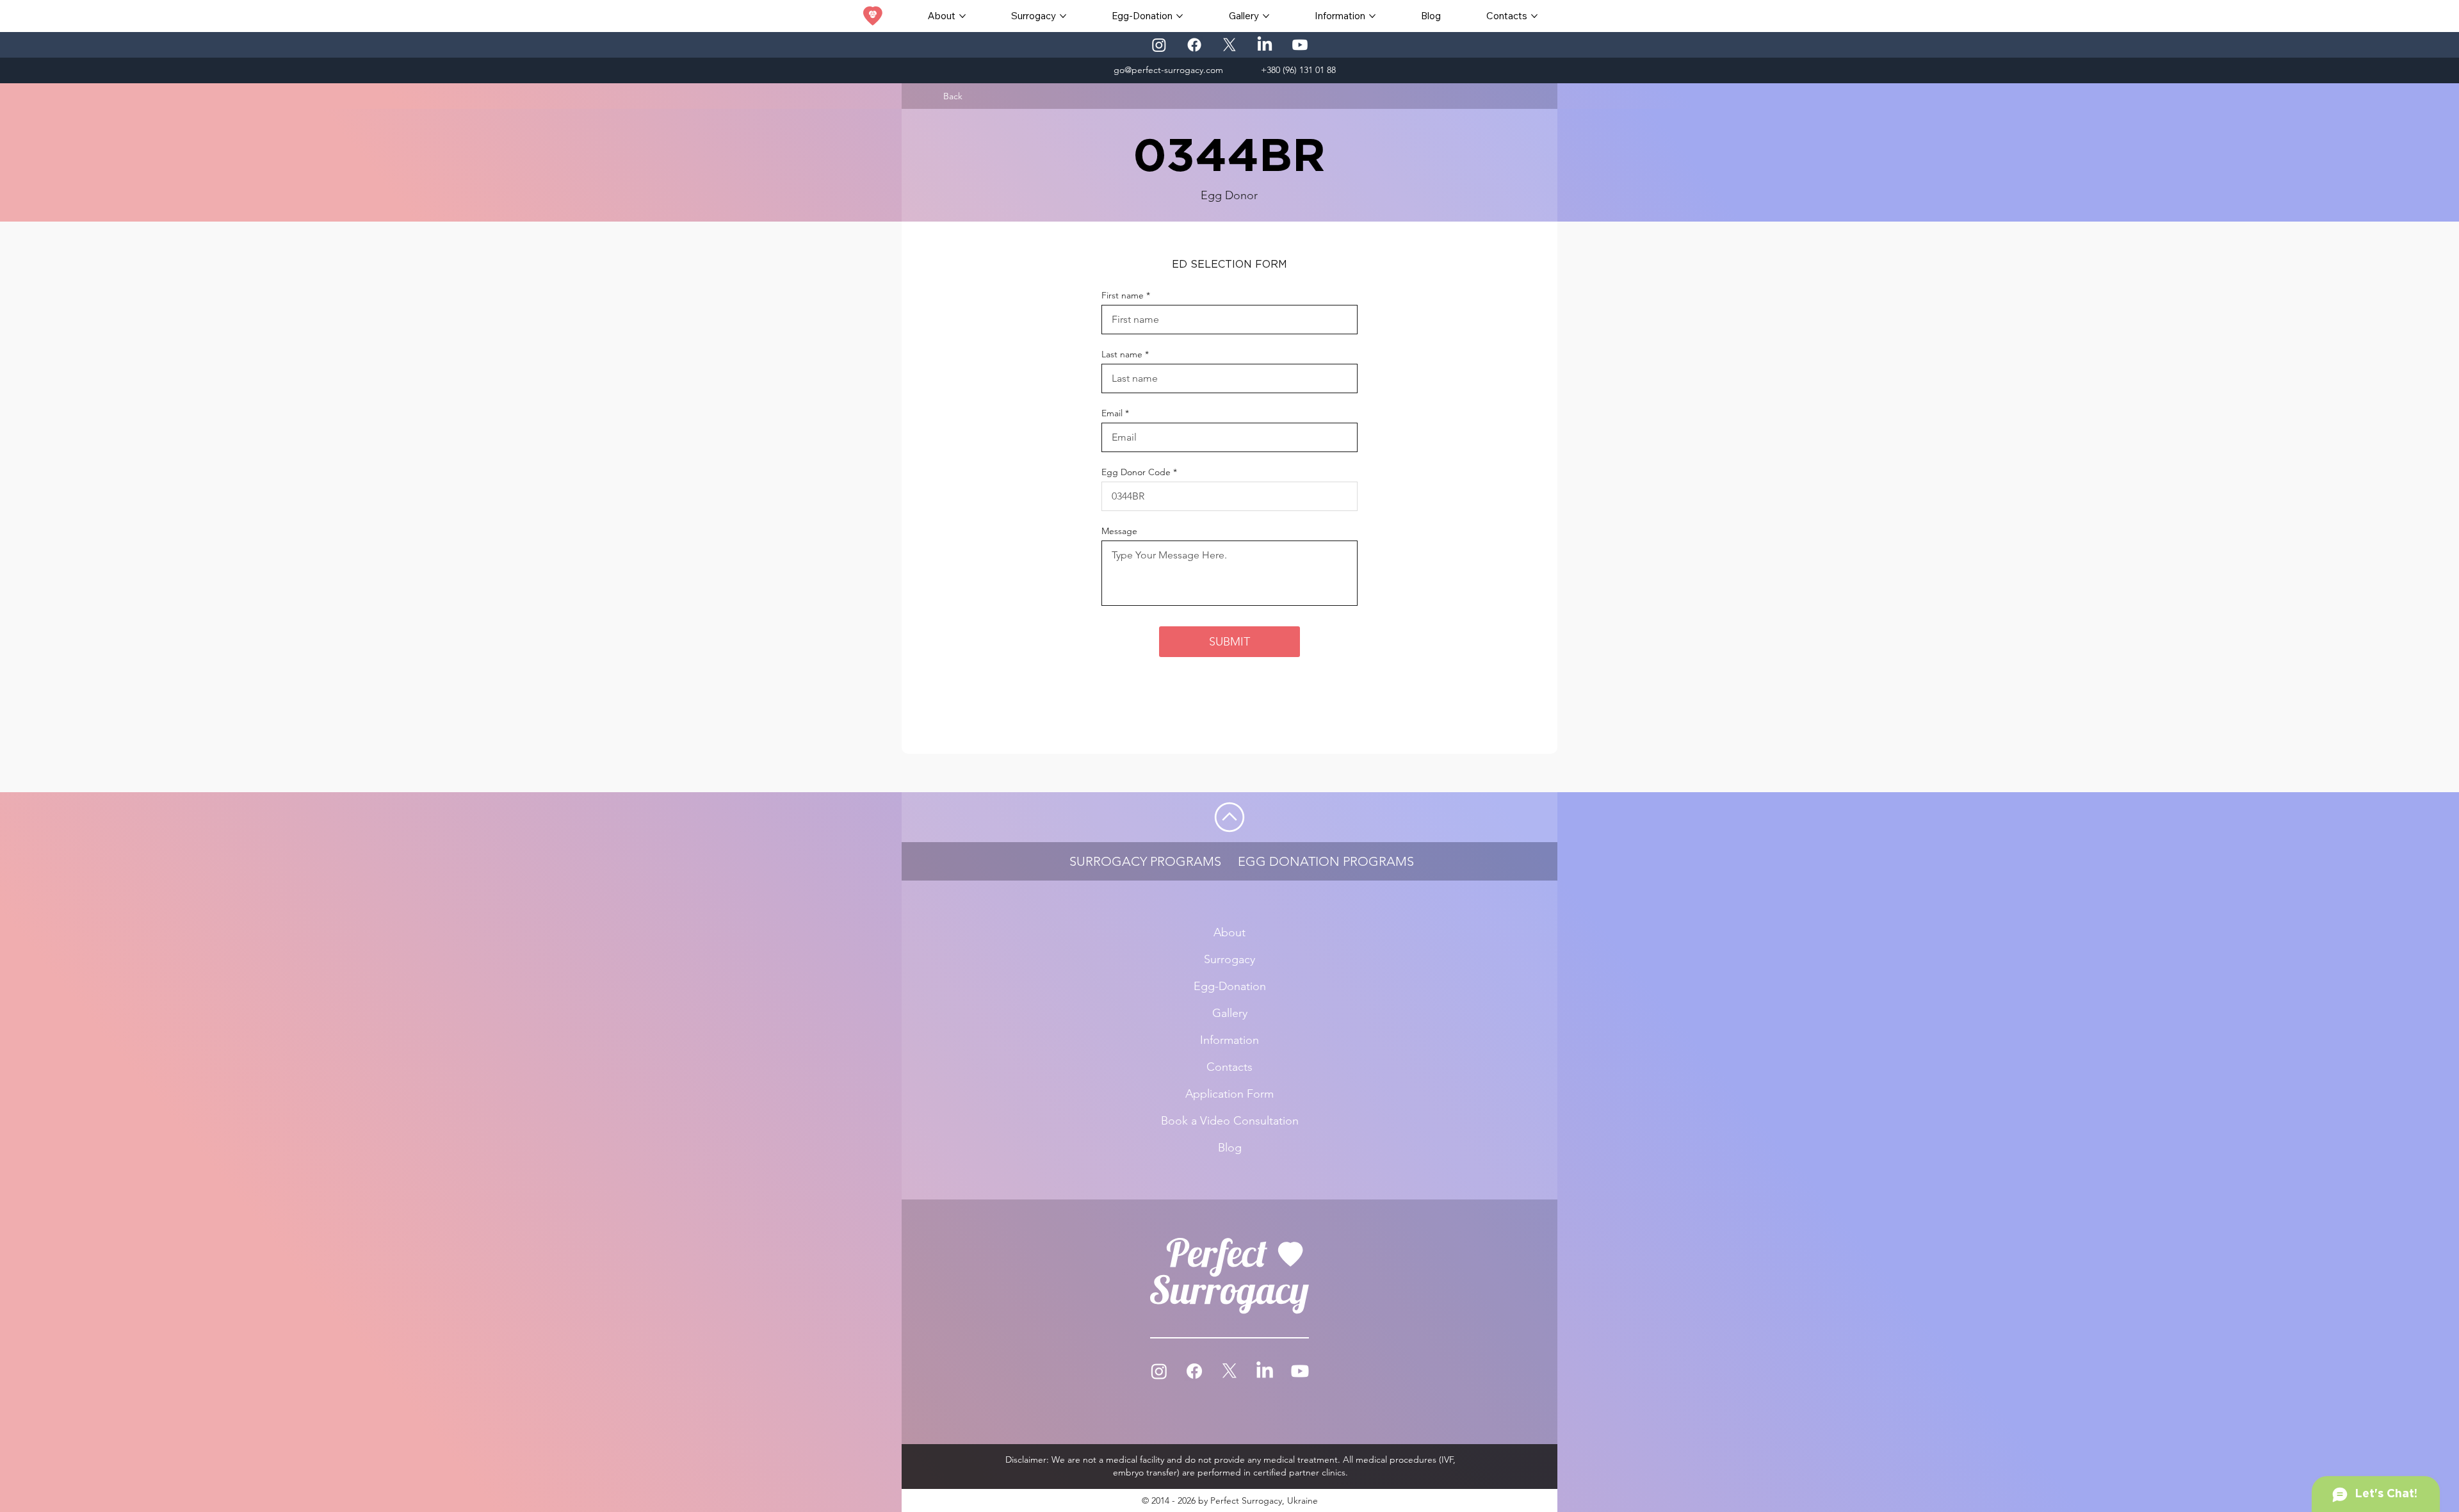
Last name (1122, 354)
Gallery (1230, 1013)
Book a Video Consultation (1230, 1121)
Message (1119, 531)
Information (1229, 1040)
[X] (1229, 45)
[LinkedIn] (1265, 45)
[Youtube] (1300, 45)
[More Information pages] (1372, 16)
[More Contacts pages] (1534, 16)
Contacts (1229, 1067)
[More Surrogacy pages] (1063, 16)
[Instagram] (1159, 45)
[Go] (1229, 817)
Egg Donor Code (1136, 472)
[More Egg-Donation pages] (1180, 16)
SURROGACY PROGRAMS (1145, 861)
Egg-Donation (1230, 986)
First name (1123, 295)
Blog (1230, 1148)
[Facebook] (1194, 45)
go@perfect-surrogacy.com (1168, 70)
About (1229, 932)
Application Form (1229, 1094)
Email (1112, 413)
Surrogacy (1229, 959)
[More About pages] (962, 16)
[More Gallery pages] (1266, 16)
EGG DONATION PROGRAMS (1326, 861)
